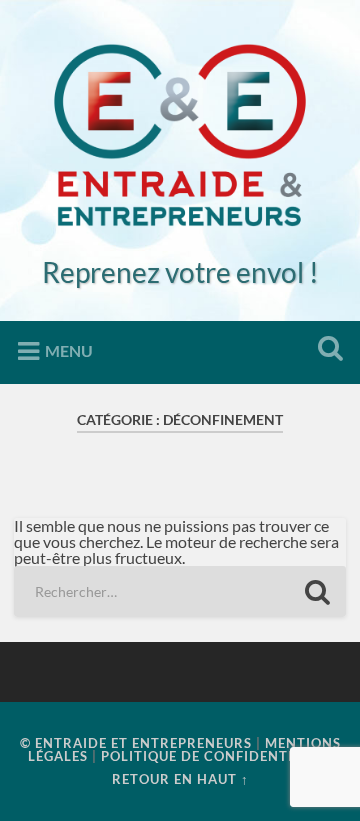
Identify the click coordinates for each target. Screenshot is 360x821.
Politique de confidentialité (217, 756)
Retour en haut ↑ (180, 779)
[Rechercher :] (179, 591)
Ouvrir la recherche (326, 350)
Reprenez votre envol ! (180, 272)
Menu (69, 350)
